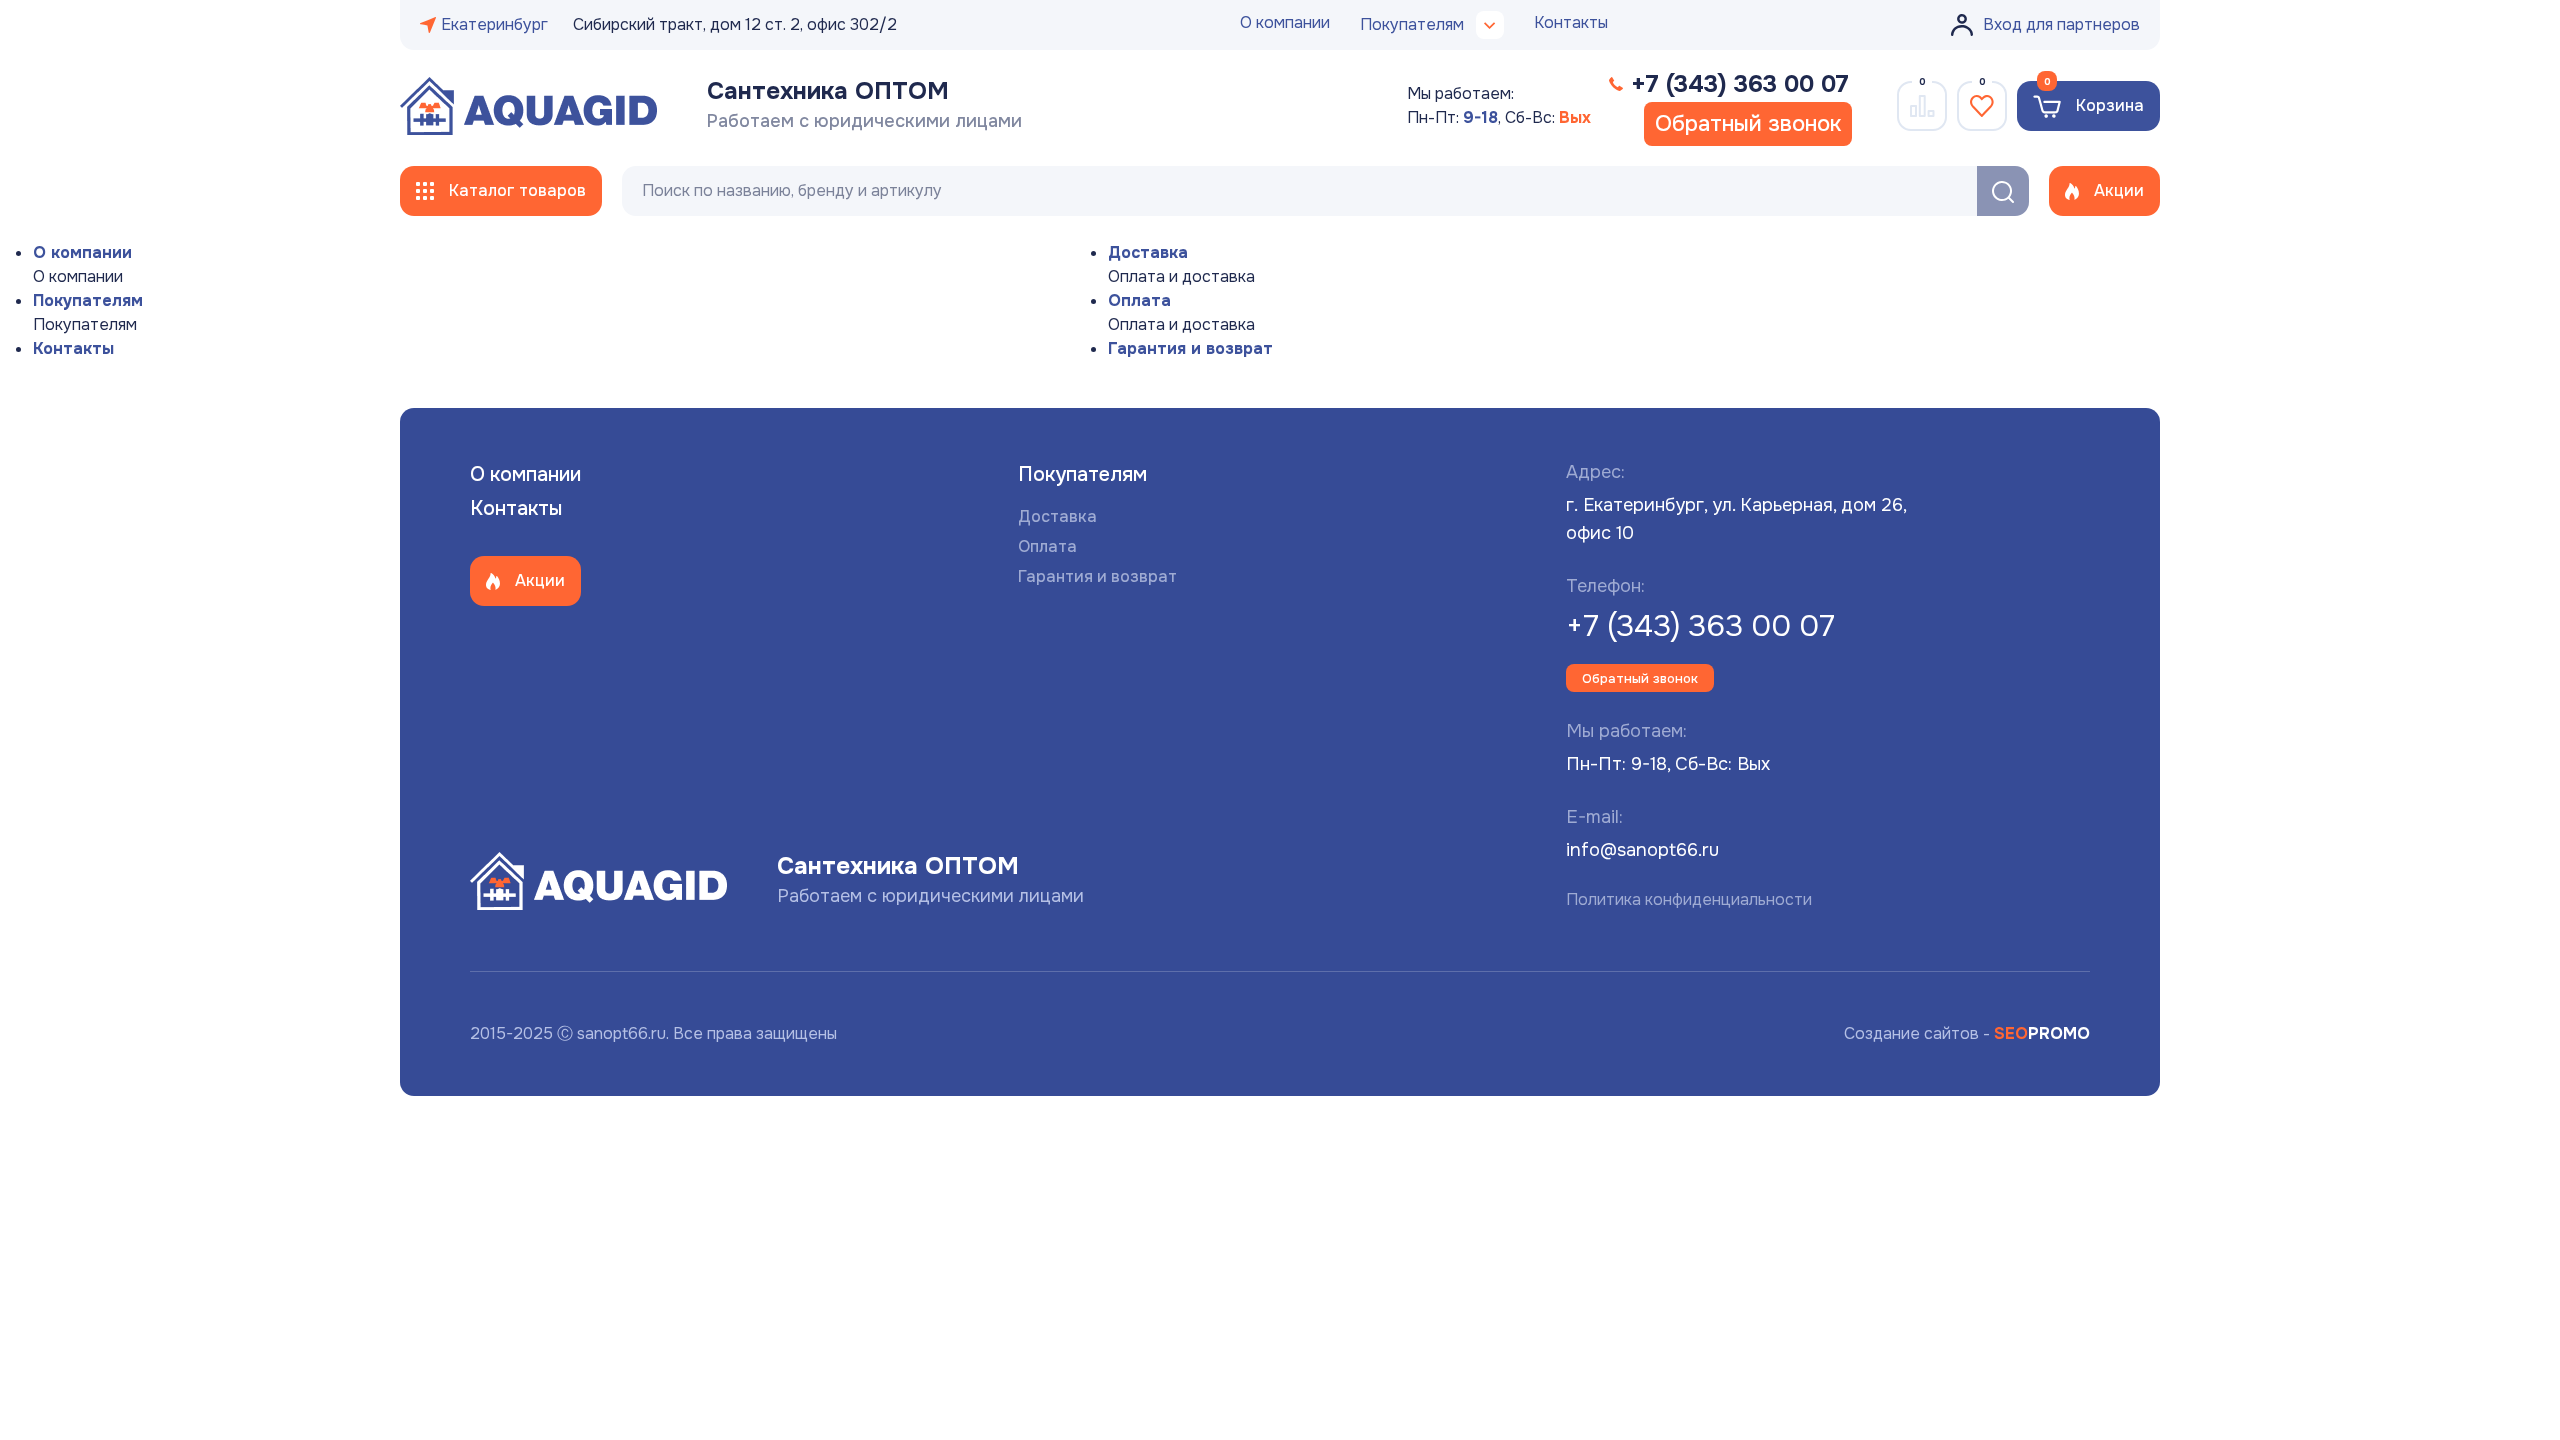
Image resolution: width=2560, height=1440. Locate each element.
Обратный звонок (1748, 124)
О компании (1285, 22)
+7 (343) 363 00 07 (1700, 626)
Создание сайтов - (1967, 1033)
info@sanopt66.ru (1642, 850)
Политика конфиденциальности (1689, 899)
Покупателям (88, 300)
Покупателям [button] (1412, 24)
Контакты (1571, 22)
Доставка (1148, 252)
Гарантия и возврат (1190, 348)
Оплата (1139, 300)
